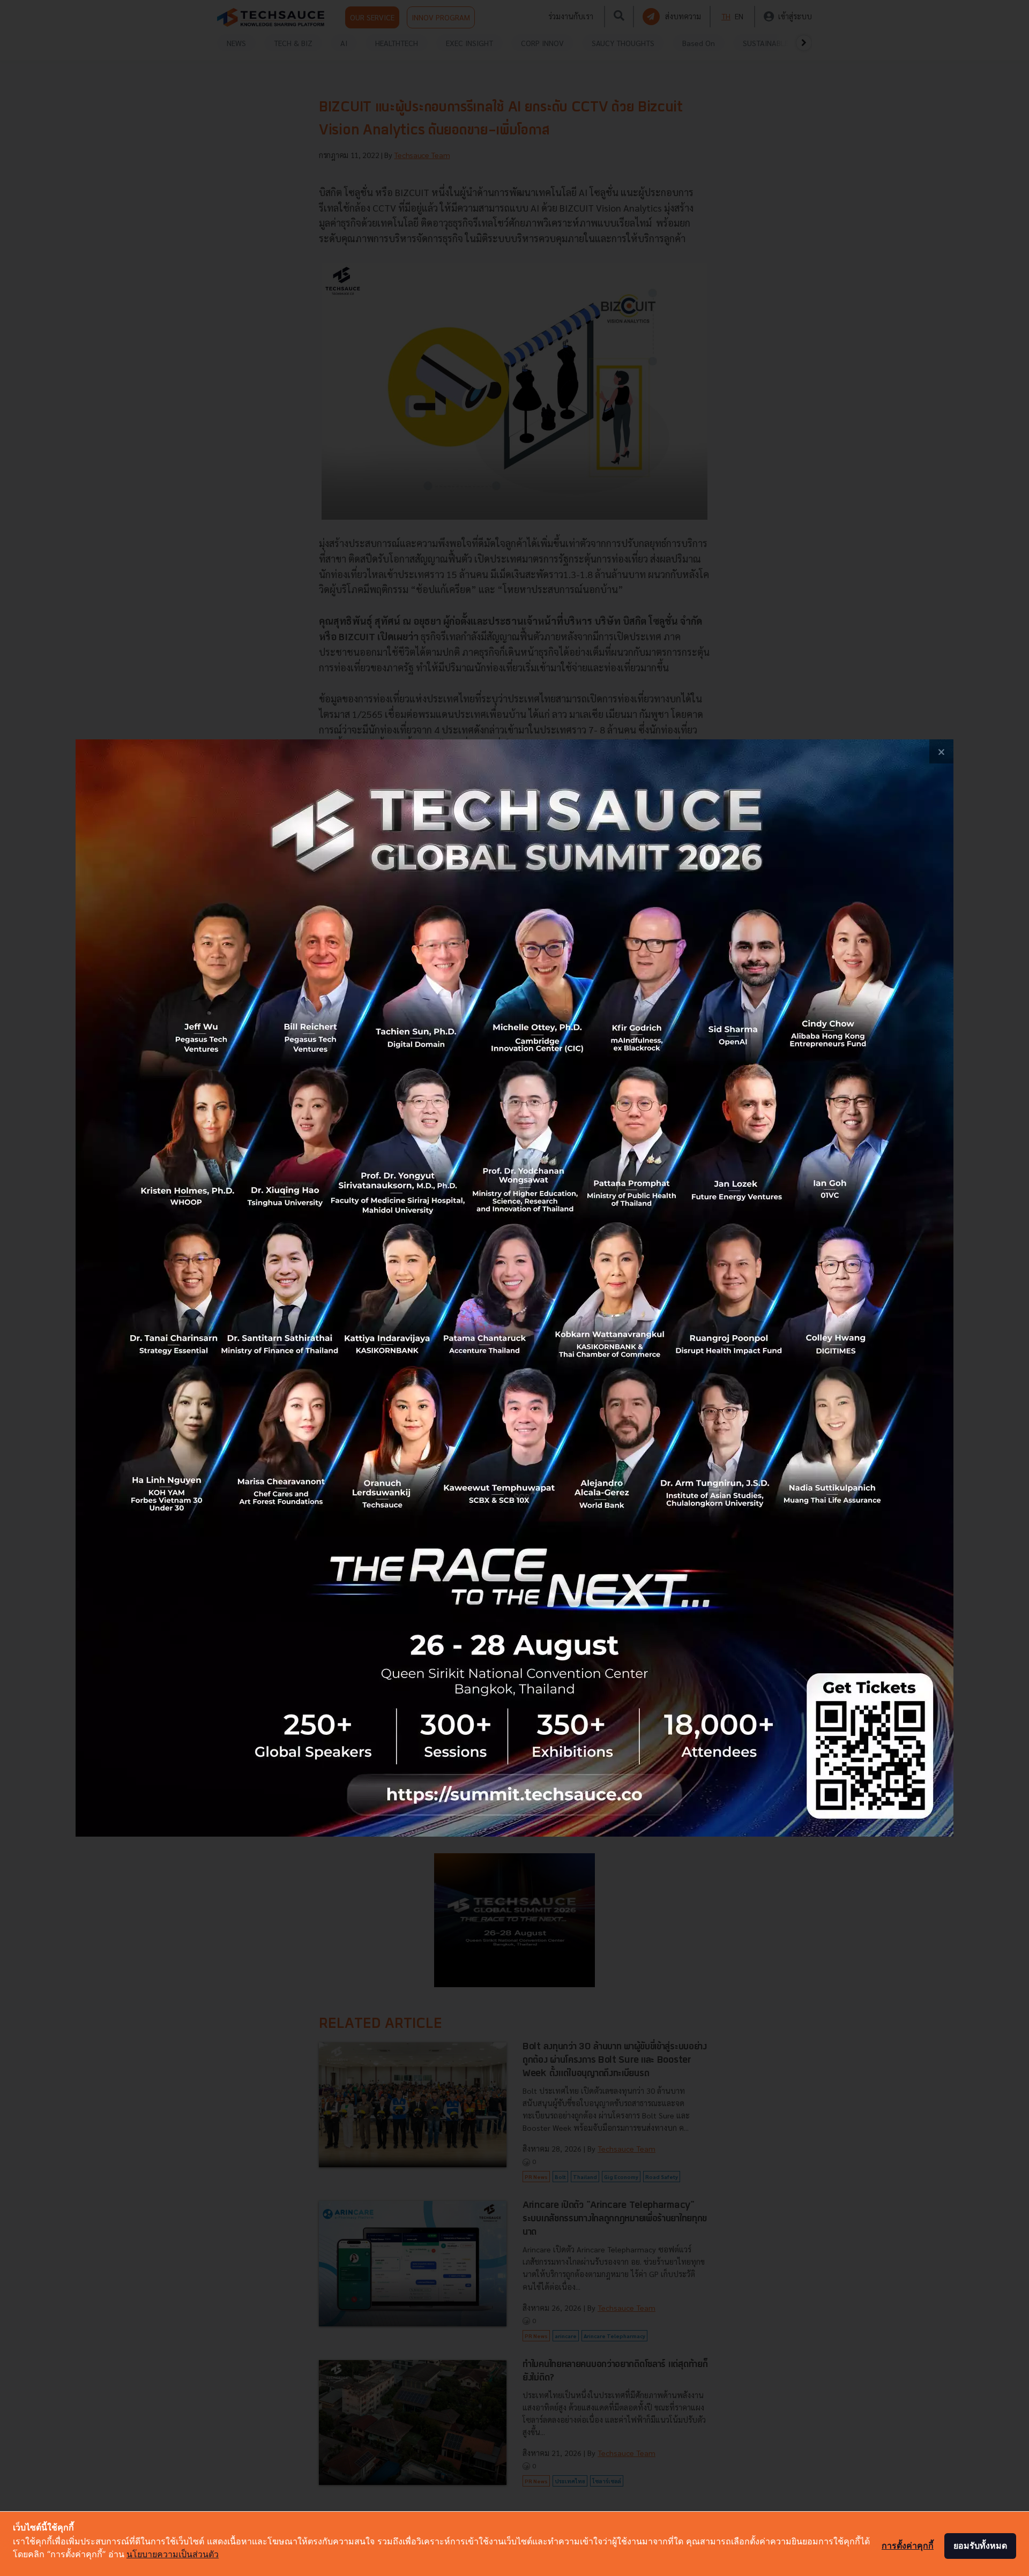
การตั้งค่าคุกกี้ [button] (908, 2545)
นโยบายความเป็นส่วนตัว (173, 2554)
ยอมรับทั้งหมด (980, 2545)
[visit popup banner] (514, 1288)
